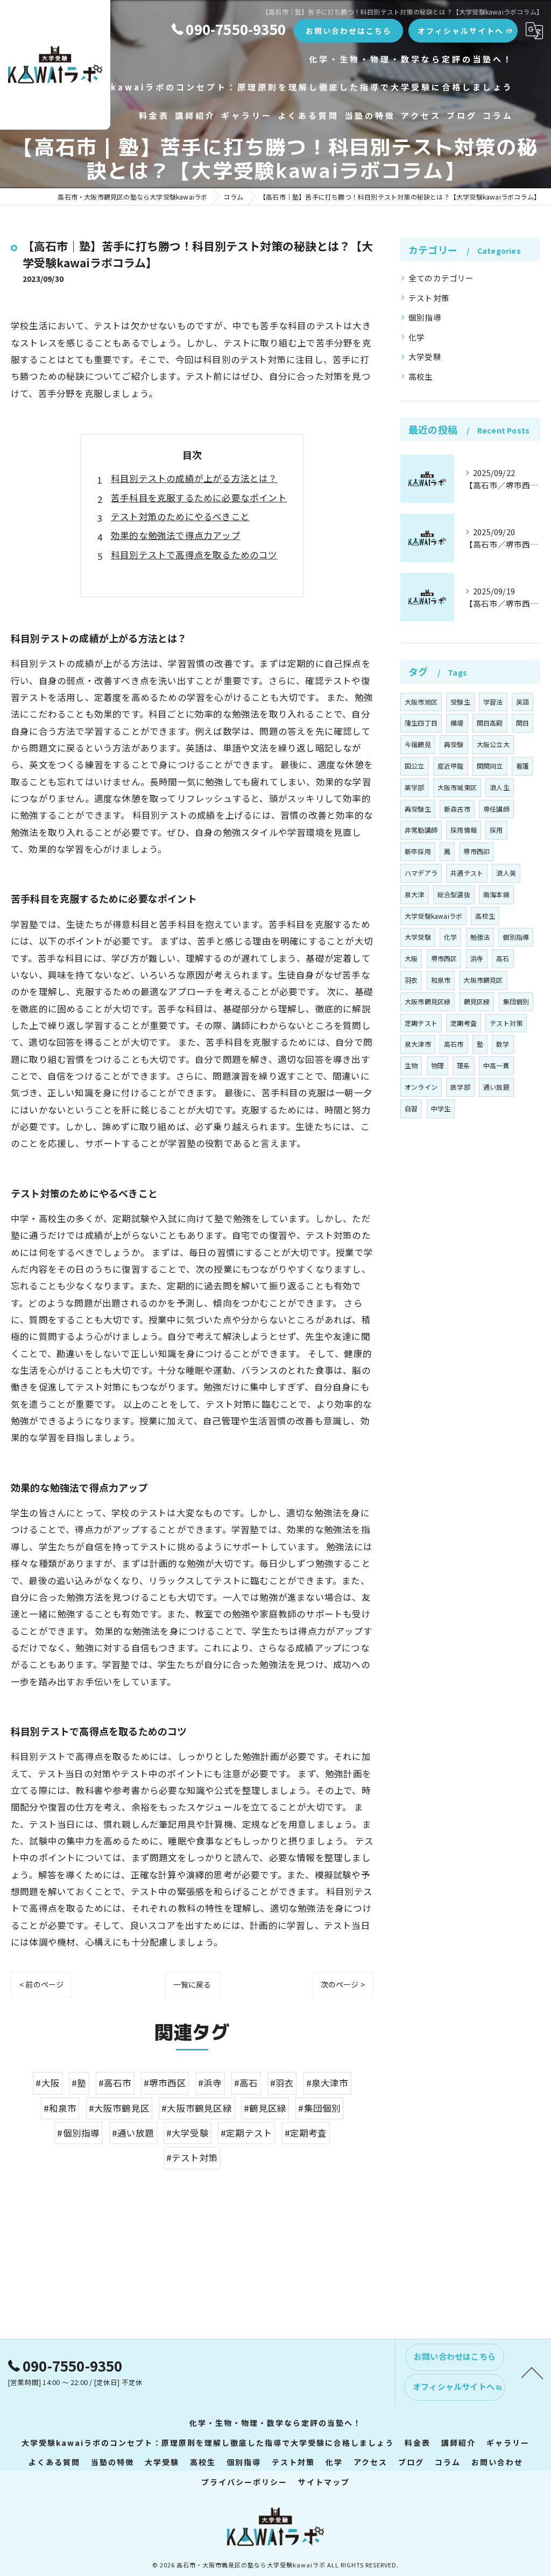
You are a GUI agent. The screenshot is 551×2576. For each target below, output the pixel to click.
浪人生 (500, 787)
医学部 (460, 1087)
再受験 (454, 744)
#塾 (79, 2083)
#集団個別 (319, 2108)
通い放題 (496, 1087)
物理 (437, 1065)
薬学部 (415, 787)
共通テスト (467, 873)
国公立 (415, 766)
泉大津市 (418, 1044)
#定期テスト (246, 2133)
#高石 (246, 2083)
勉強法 (480, 937)
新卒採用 (418, 851)
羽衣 (411, 980)
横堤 (457, 723)
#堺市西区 (165, 2083)
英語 (522, 702)
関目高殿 (490, 723)
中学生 (441, 1108)
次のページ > (343, 1984)
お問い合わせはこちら (349, 31)
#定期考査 (306, 2133)
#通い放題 (133, 2133)
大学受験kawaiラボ (433, 916)
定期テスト (421, 1023)
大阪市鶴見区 (483, 980)
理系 (463, 1065)
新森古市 (457, 809)
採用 (496, 830)
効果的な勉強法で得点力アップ (176, 535)
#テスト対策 (192, 2158)
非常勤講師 (421, 830)
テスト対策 (429, 298)
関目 (522, 723)
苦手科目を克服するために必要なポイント (199, 498)
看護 (522, 766)
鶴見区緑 (477, 1001)
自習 (411, 1108)
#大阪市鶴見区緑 (197, 2108)
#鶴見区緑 (265, 2108)
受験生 (460, 702)
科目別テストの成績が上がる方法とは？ (194, 478)
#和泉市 (60, 2108)
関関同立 (490, 766)
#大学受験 (188, 2133)
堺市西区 (444, 958)
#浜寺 (210, 2083)
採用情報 (464, 830)
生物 (411, 1065)
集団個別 (516, 1001)
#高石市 (115, 2083)
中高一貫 (496, 1065)
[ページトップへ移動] (532, 2372)
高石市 (454, 1044)
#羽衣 (282, 2083)
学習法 (493, 702)
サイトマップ (324, 2482)
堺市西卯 (476, 851)
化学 (416, 337)
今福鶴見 (418, 744)
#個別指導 (78, 2133)
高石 (503, 958)
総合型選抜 (454, 894)
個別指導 (425, 317)
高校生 (421, 376)
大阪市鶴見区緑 (428, 1001)
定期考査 (464, 1023)
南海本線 (496, 894)
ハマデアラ (421, 873)
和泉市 (441, 980)
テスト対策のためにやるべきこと (180, 516)
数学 (503, 1044)
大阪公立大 (493, 744)
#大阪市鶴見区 (119, 2108)
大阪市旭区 (421, 702)
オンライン (421, 1087)
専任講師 (496, 809)
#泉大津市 (327, 2083)
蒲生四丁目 (421, 723)
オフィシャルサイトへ (461, 31)
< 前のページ (41, 1984)
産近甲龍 (451, 766)
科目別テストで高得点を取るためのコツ (194, 555)
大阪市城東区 (457, 787)
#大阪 (48, 2083)
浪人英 (506, 873)
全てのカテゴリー (441, 278)
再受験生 (418, 809)
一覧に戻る (192, 1984)
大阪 (411, 958)
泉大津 (415, 894)
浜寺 (477, 958)
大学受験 (425, 356)
